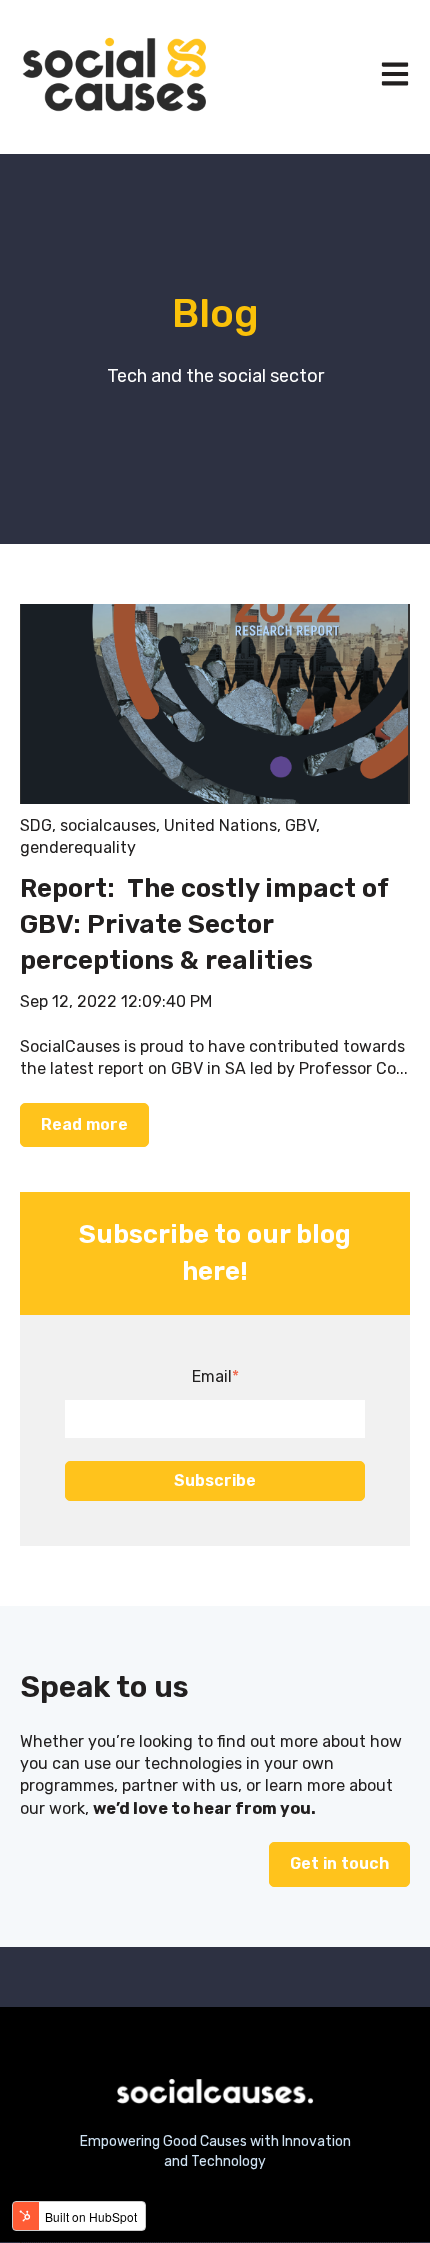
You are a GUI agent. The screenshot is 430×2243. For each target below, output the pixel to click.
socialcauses (108, 825)
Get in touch (339, 1863)
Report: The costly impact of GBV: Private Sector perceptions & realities (204, 925)
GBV (300, 825)
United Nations (220, 825)
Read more (84, 1124)
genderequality (78, 847)
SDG (36, 825)
